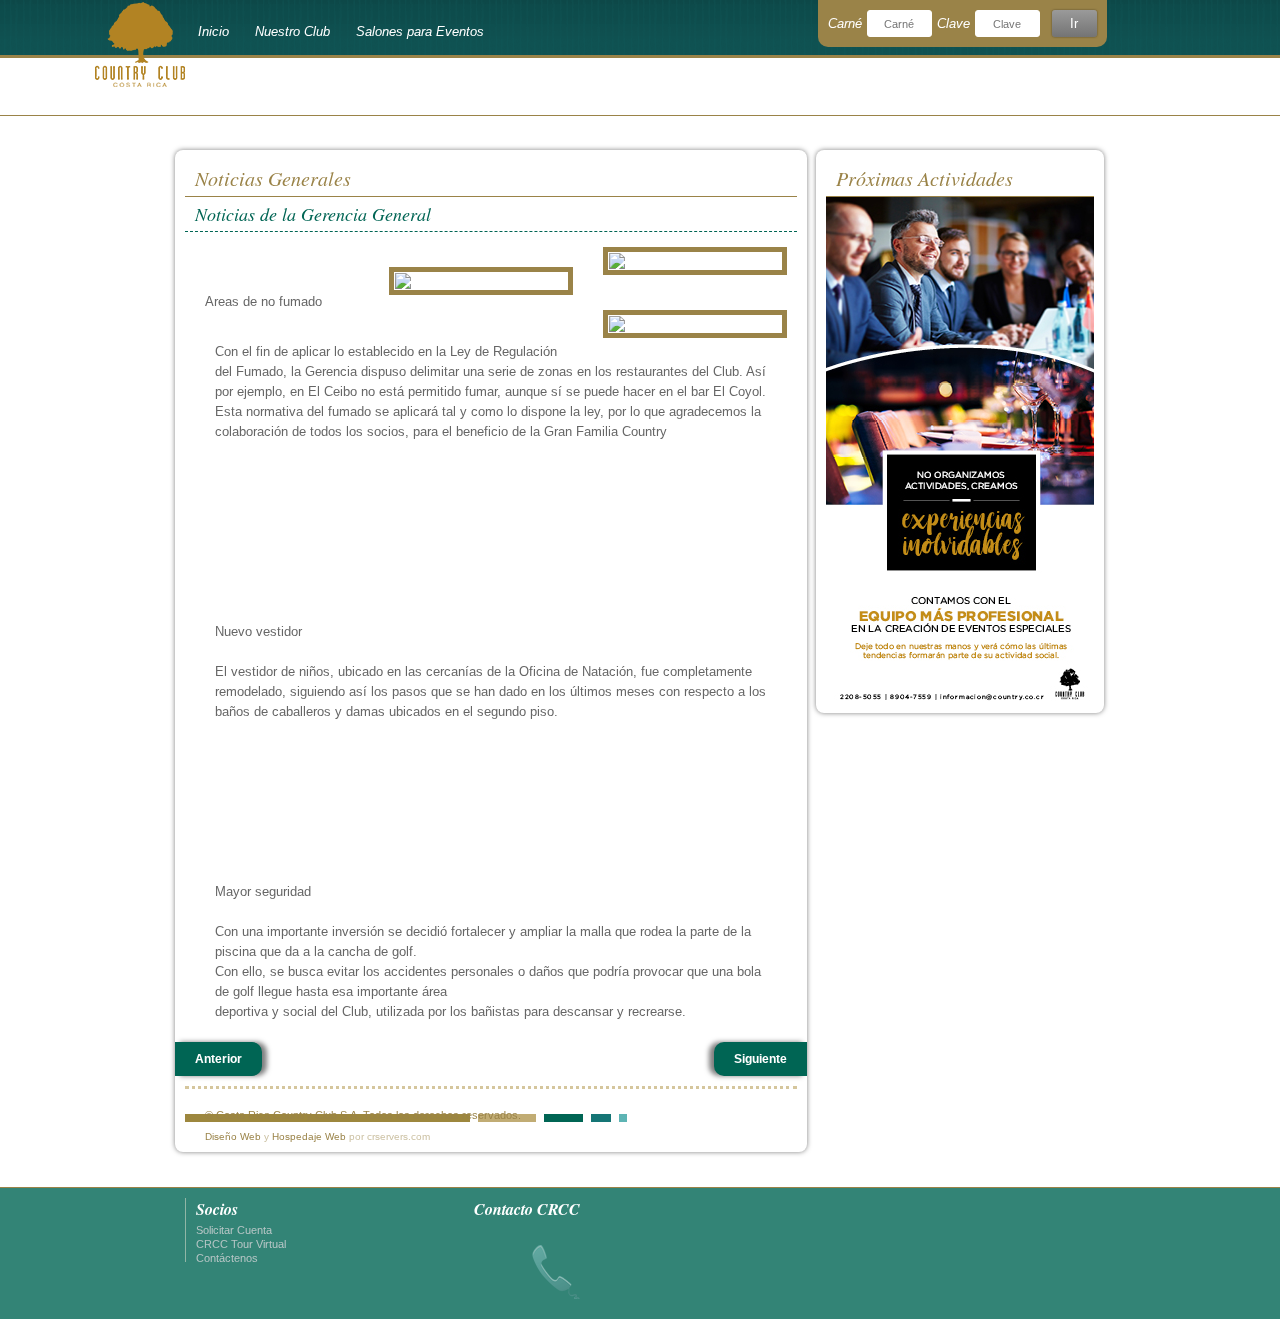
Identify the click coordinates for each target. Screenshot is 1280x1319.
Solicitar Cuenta (234, 1230)
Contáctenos (227, 1258)
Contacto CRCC (527, 1209)
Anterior (218, 1059)
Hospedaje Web (309, 1136)
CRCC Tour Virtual (241, 1244)
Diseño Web (233, 1136)
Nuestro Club (292, 31)
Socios (217, 1209)
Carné (845, 23)
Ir (1074, 23)
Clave (953, 23)
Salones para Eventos (420, 31)
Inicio (213, 31)
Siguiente (760, 1059)
